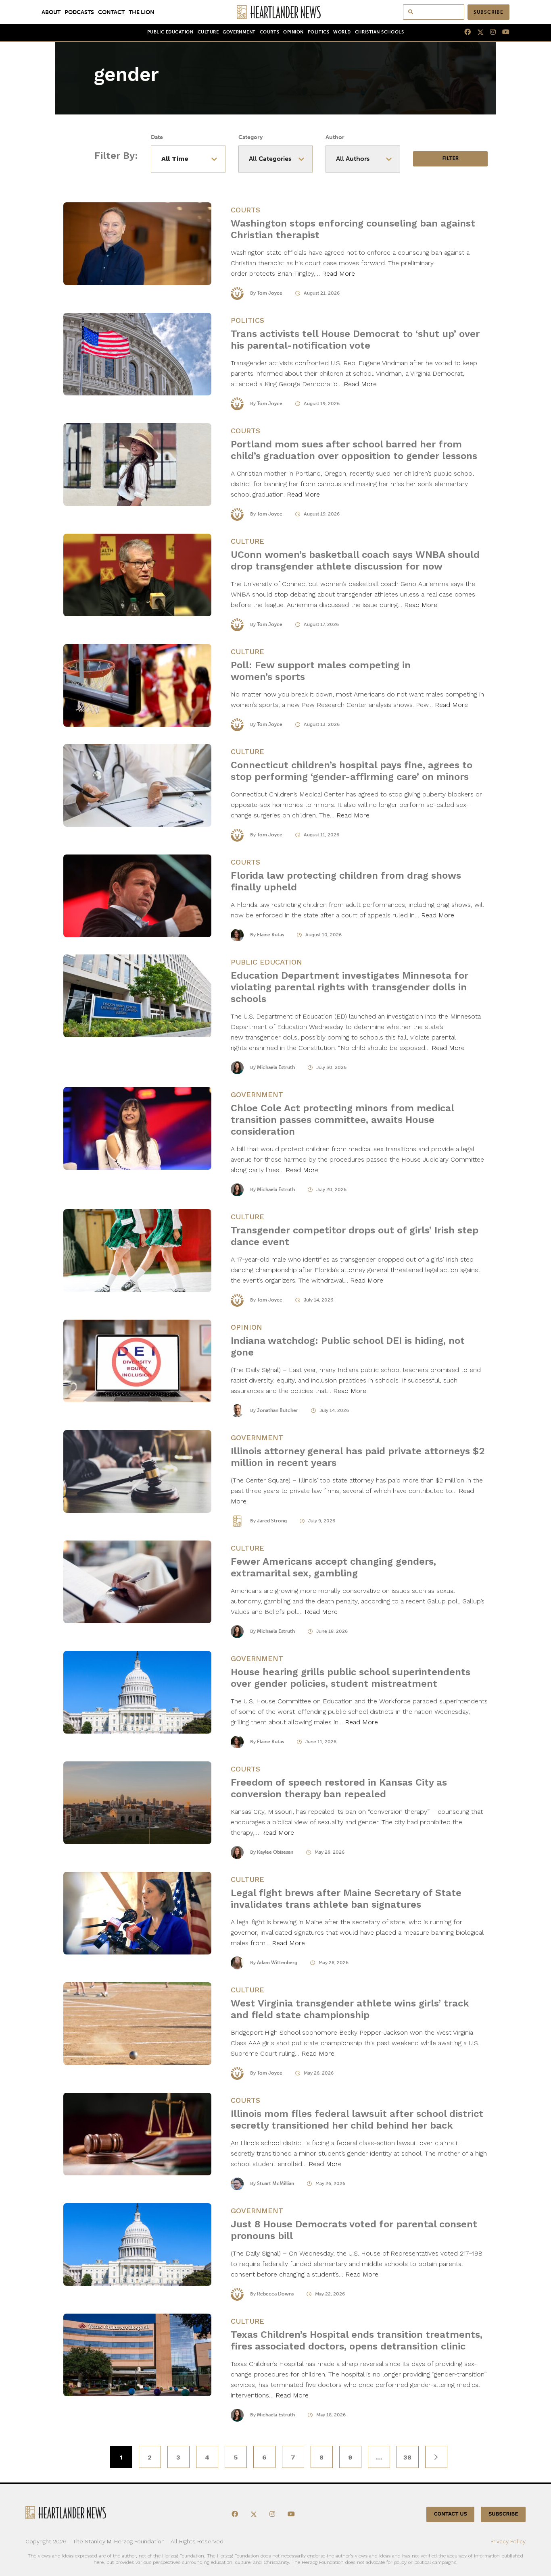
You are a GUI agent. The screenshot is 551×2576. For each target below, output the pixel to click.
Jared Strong (272, 1521)
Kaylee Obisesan (275, 1852)
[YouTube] (503, 32)
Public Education (170, 32)
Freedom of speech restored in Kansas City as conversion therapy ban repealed (339, 1788)
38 (407, 2457)
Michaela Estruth (276, 1067)
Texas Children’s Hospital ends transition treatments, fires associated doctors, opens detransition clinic (357, 2340)
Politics (318, 32)
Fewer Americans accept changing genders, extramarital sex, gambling (333, 1567)
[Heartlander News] (276, 12)
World (342, 32)
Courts (269, 32)
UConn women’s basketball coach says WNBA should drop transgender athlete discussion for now (355, 560)
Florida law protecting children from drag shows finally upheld (346, 881)
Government (239, 32)
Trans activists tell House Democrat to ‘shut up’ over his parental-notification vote (355, 340)
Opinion (293, 32)
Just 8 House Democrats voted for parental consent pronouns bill (354, 2230)
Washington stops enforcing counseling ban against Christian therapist (353, 229)
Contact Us (451, 2514)
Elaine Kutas (270, 935)
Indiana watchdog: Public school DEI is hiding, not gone (348, 1346)
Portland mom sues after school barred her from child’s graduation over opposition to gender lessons (355, 450)
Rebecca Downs (275, 2294)
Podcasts (79, 12)
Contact (111, 12)
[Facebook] (464, 32)
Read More (338, 273)
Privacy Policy (508, 2541)
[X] (477, 32)
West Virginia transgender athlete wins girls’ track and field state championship (350, 2009)
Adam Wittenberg (277, 1963)
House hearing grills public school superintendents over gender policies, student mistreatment (351, 1678)
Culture (208, 32)
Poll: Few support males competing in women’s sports (321, 671)
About (51, 12)
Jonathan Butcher (278, 1410)
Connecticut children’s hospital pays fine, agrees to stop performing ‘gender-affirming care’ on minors (352, 771)
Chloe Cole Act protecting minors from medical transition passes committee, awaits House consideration (342, 1120)
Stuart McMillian (275, 2183)
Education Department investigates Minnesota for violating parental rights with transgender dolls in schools (350, 987)
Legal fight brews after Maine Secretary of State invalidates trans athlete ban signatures (346, 1899)
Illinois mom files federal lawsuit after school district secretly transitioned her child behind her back (357, 2120)
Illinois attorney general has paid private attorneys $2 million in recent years (358, 1457)
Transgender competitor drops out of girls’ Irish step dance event (355, 1236)
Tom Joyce (270, 293)
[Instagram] (490, 32)
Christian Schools (379, 32)
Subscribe (488, 12)
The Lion (142, 12)
